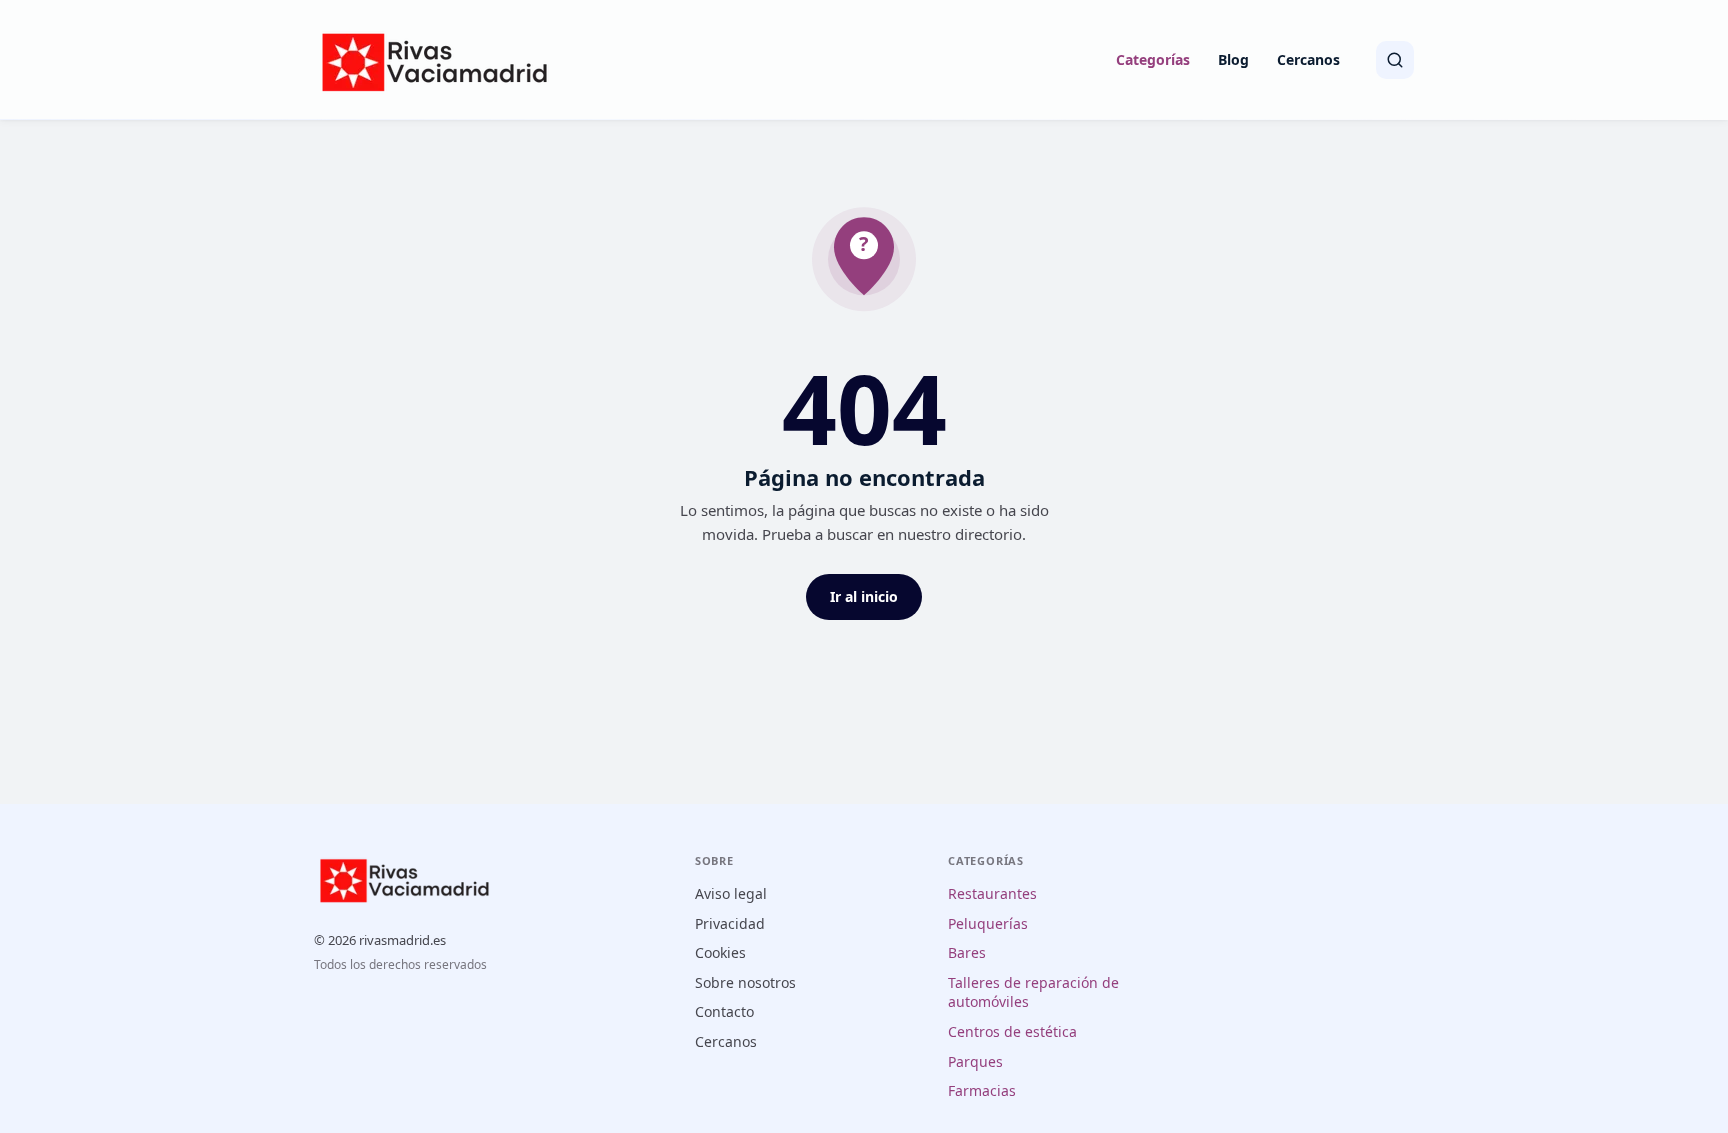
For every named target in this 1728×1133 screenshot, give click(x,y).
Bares (967, 952)
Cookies (720, 952)
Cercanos (1308, 59)
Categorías (1153, 59)
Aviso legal (731, 893)
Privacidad (730, 923)
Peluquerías (988, 923)
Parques (975, 1061)
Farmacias (982, 1090)
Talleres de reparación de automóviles (1033, 992)
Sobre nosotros (745, 982)
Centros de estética (1012, 1031)
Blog (1233, 59)
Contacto (724, 1011)
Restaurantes (992, 893)
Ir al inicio (864, 596)
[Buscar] (1395, 60)
